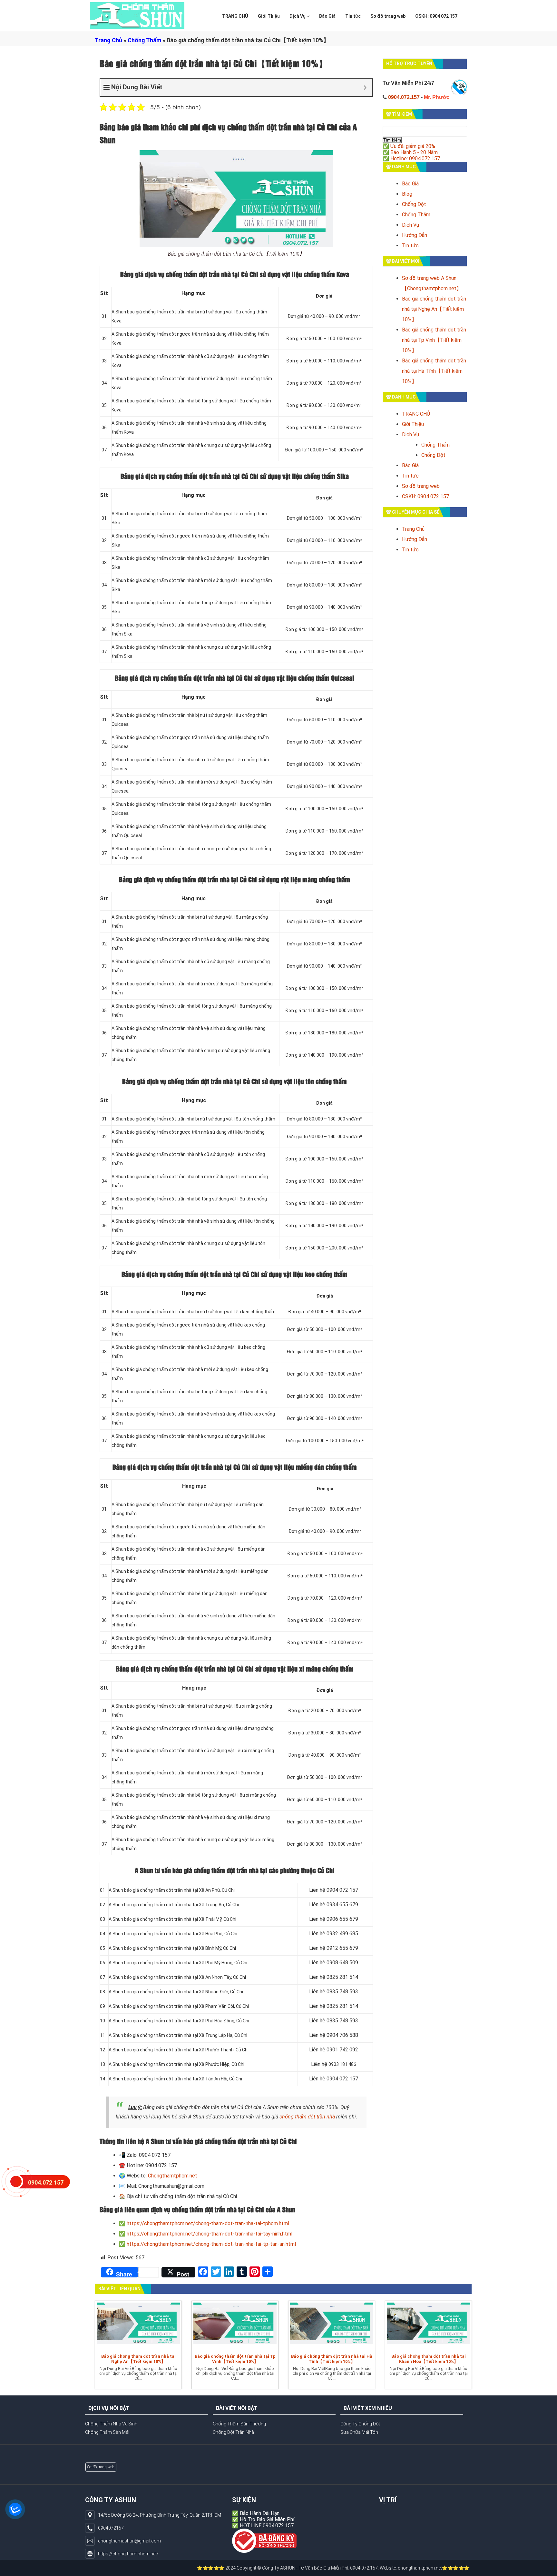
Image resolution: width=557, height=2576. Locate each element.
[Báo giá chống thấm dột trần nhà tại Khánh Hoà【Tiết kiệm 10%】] (428, 2326)
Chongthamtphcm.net (173, 2176)
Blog (407, 194)
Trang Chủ (108, 40)
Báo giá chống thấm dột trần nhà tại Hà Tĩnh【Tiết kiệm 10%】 (434, 371)
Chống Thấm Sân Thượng (239, 2424)
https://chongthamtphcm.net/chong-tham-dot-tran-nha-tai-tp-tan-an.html (211, 2244)
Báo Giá (327, 16)
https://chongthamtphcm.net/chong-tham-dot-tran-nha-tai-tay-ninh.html (210, 2234)
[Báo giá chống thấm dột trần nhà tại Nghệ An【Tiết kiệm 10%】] (138, 2326)
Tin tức (353, 16)
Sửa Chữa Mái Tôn (359, 2432)
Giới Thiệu (269, 16)
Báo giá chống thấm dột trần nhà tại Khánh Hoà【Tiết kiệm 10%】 (429, 2359)
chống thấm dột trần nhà (307, 2117)
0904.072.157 (404, 97)
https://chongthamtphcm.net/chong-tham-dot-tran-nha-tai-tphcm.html (208, 2223)
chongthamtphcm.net (350, 2568)
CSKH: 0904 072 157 (436, 16)
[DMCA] (264, 2541)
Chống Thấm (144, 40)
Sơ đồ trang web (388, 16)
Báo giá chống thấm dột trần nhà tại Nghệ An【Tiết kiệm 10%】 (434, 309)
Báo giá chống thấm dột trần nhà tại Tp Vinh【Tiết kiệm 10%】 (434, 340)
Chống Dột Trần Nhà (233, 2432)
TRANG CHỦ (235, 16)
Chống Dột (414, 204)
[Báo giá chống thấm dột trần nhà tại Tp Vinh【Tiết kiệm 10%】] (235, 2326)
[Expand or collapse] (365, 88)
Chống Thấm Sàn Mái (107, 2432)
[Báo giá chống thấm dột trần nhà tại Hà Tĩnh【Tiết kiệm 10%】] (332, 2326)
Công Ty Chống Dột (360, 2424)
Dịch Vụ (298, 16)
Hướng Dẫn (415, 235)
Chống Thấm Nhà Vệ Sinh (111, 2424)
